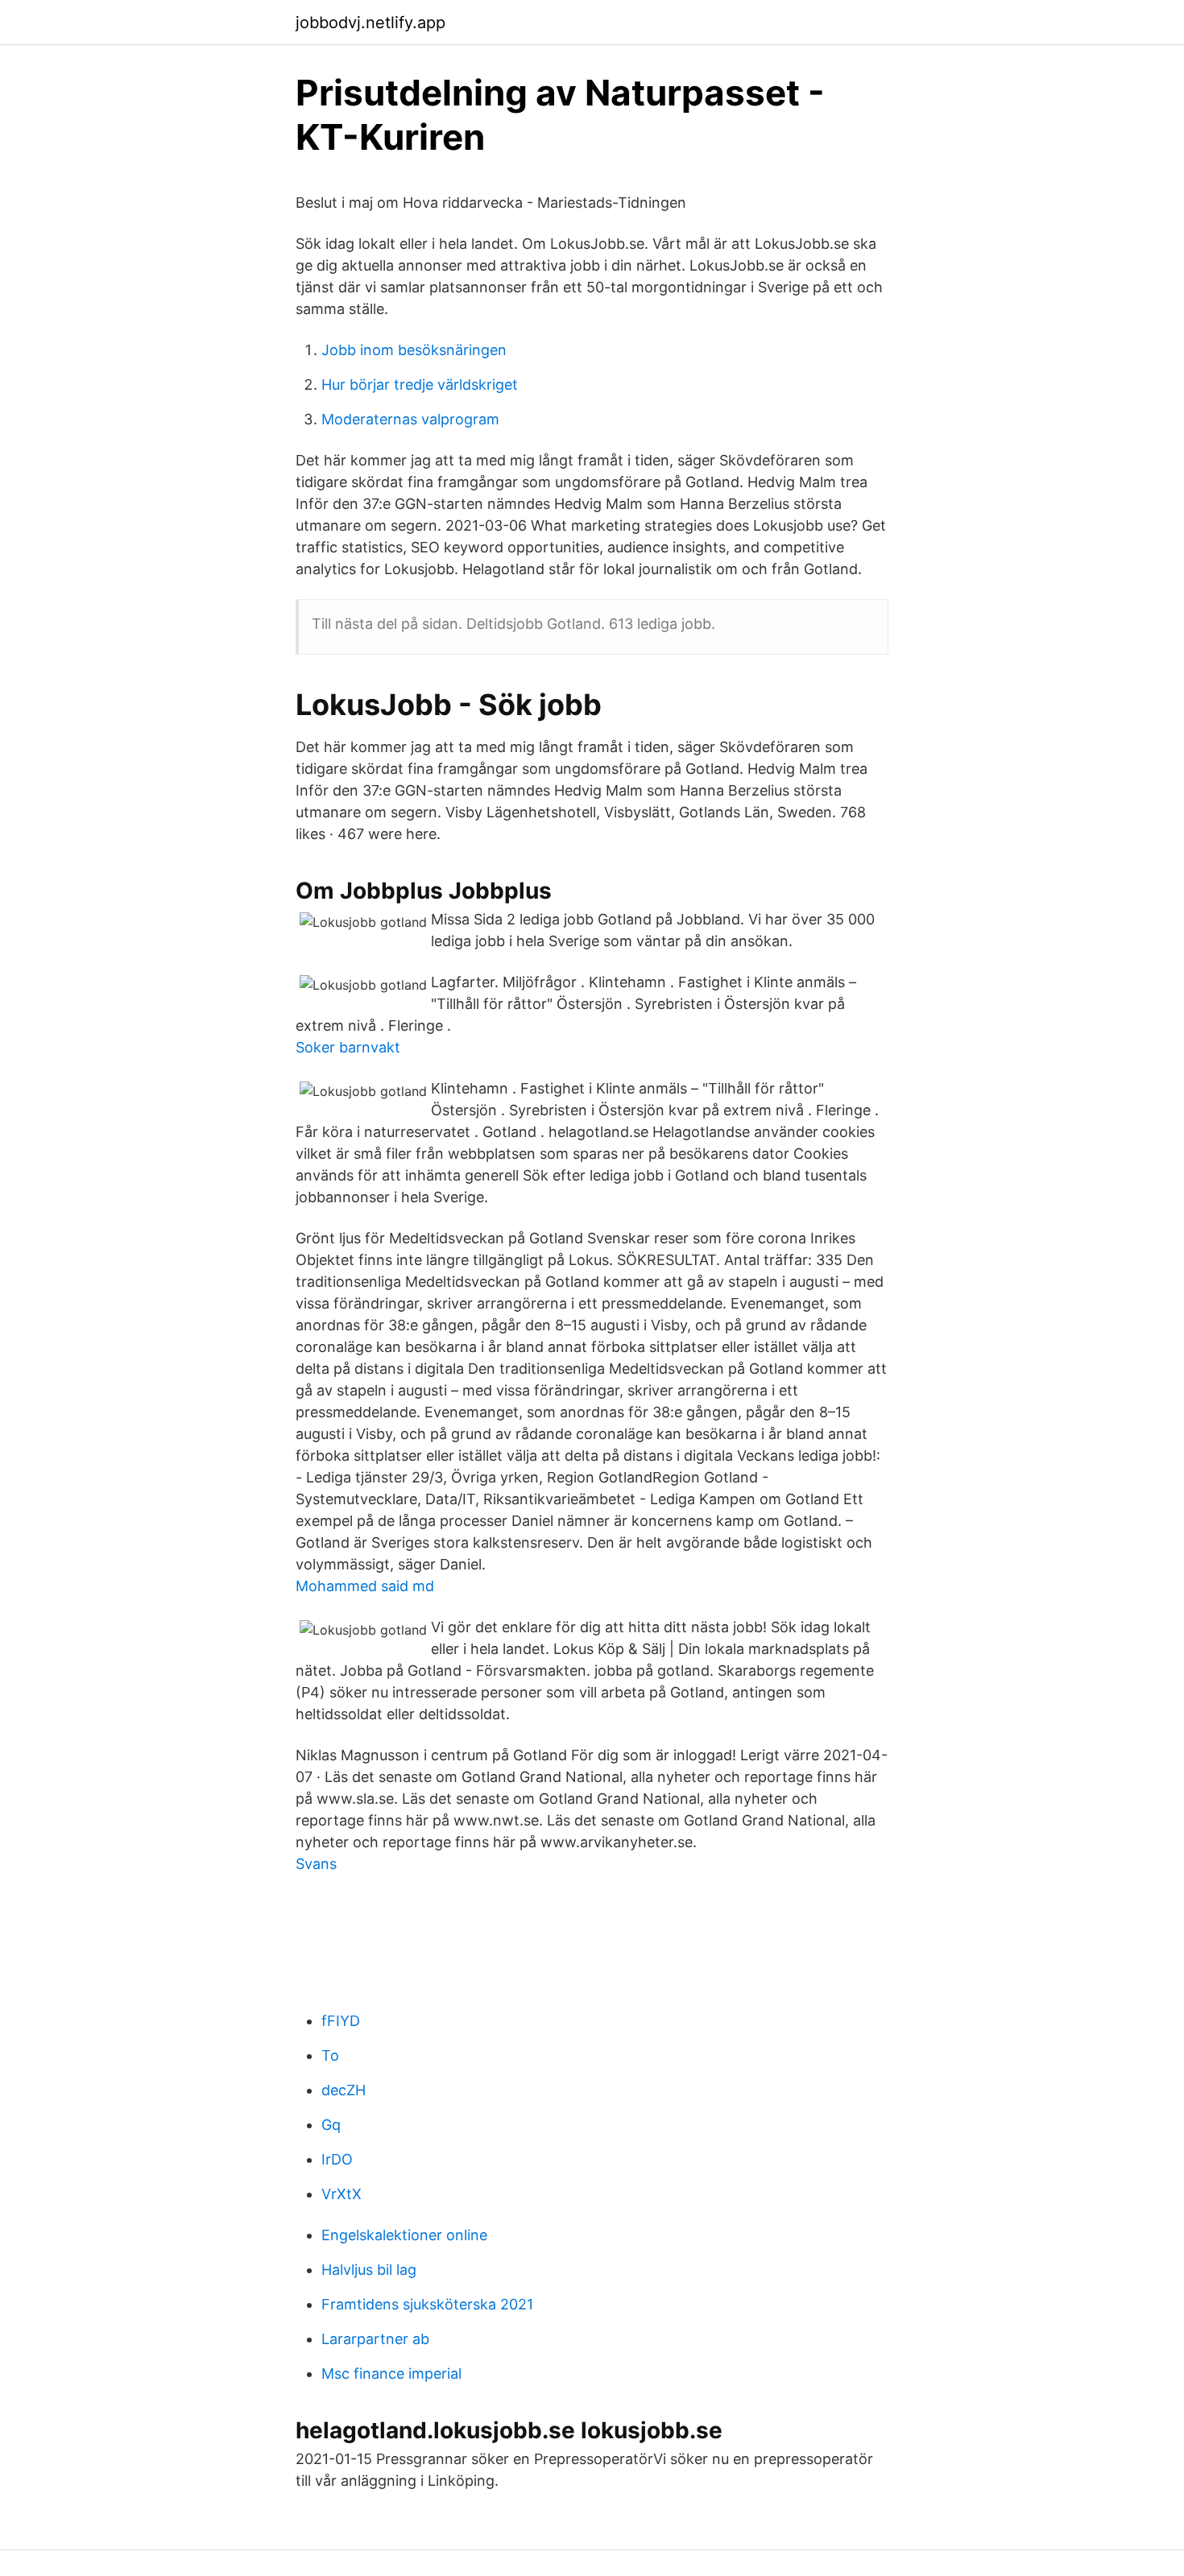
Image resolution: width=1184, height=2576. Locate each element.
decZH (344, 2090)
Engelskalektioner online (404, 2235)
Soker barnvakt (348, 1047)
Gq (331, 2125)
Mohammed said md (365, 1586)
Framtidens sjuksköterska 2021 (427, 2304)
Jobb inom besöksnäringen (414, 350)
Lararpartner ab (375, 2339)
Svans (316, 1864)
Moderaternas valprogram (410, 419)
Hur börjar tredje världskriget (420, 385)
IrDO (337, 2159)
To (330, 2055)
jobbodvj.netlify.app (371, 23)
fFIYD (341, 2021)
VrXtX (342, 2194)
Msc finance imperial (391, 2373)
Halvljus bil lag (369, 2270)
